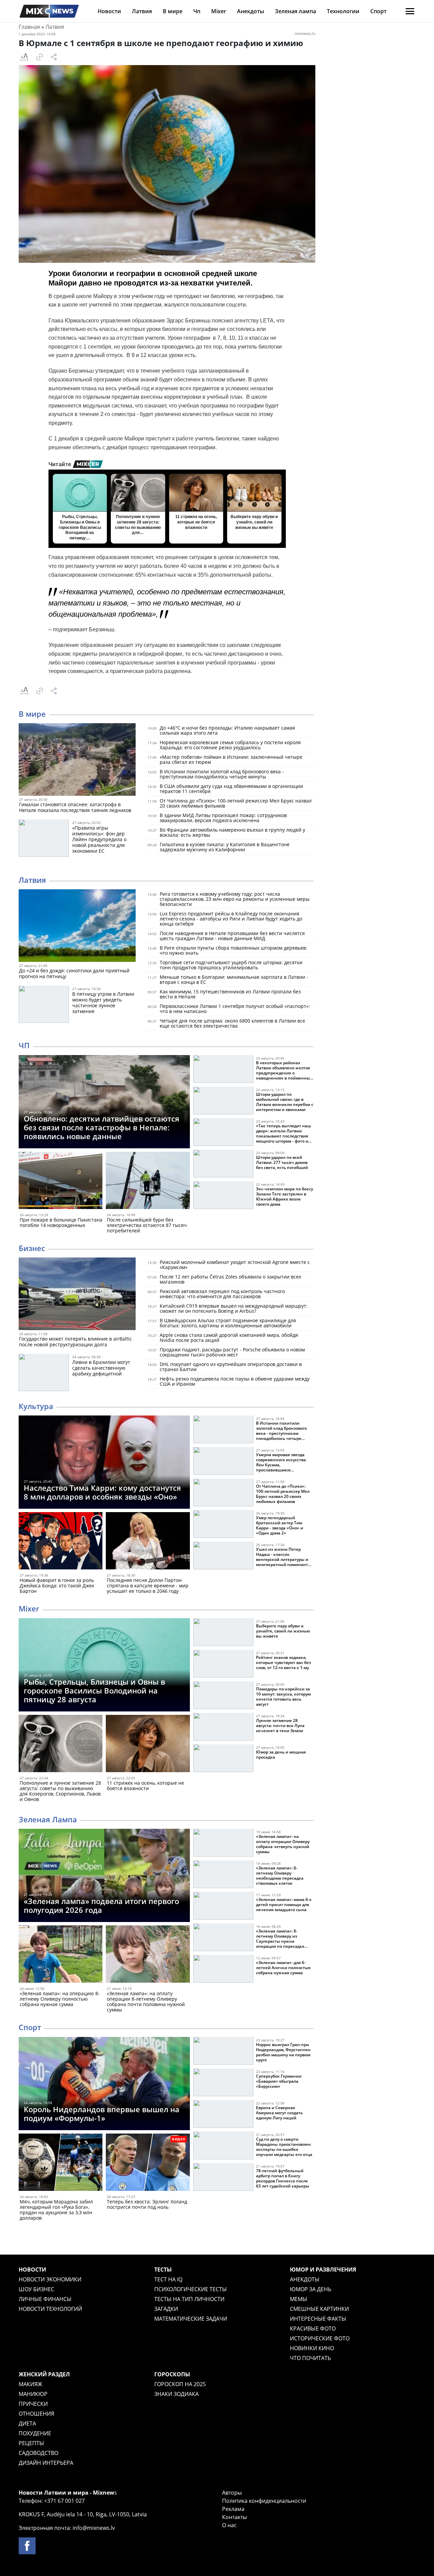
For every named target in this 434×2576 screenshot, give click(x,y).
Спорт (378, 11)
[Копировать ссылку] (40, 57)
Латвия (142, 11)
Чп (197, 11)
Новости (109, 11)
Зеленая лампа (295, 11)
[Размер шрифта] (24, 57)
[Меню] (410, 11)
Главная (29, 27)
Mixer (219, 11)
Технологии (343, 11)
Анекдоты (251, 11)
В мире (173, 11)
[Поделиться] (54, 57)
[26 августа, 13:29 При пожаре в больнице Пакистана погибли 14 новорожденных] (61, 1182)
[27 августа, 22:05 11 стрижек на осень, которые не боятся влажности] (148, 1745)
